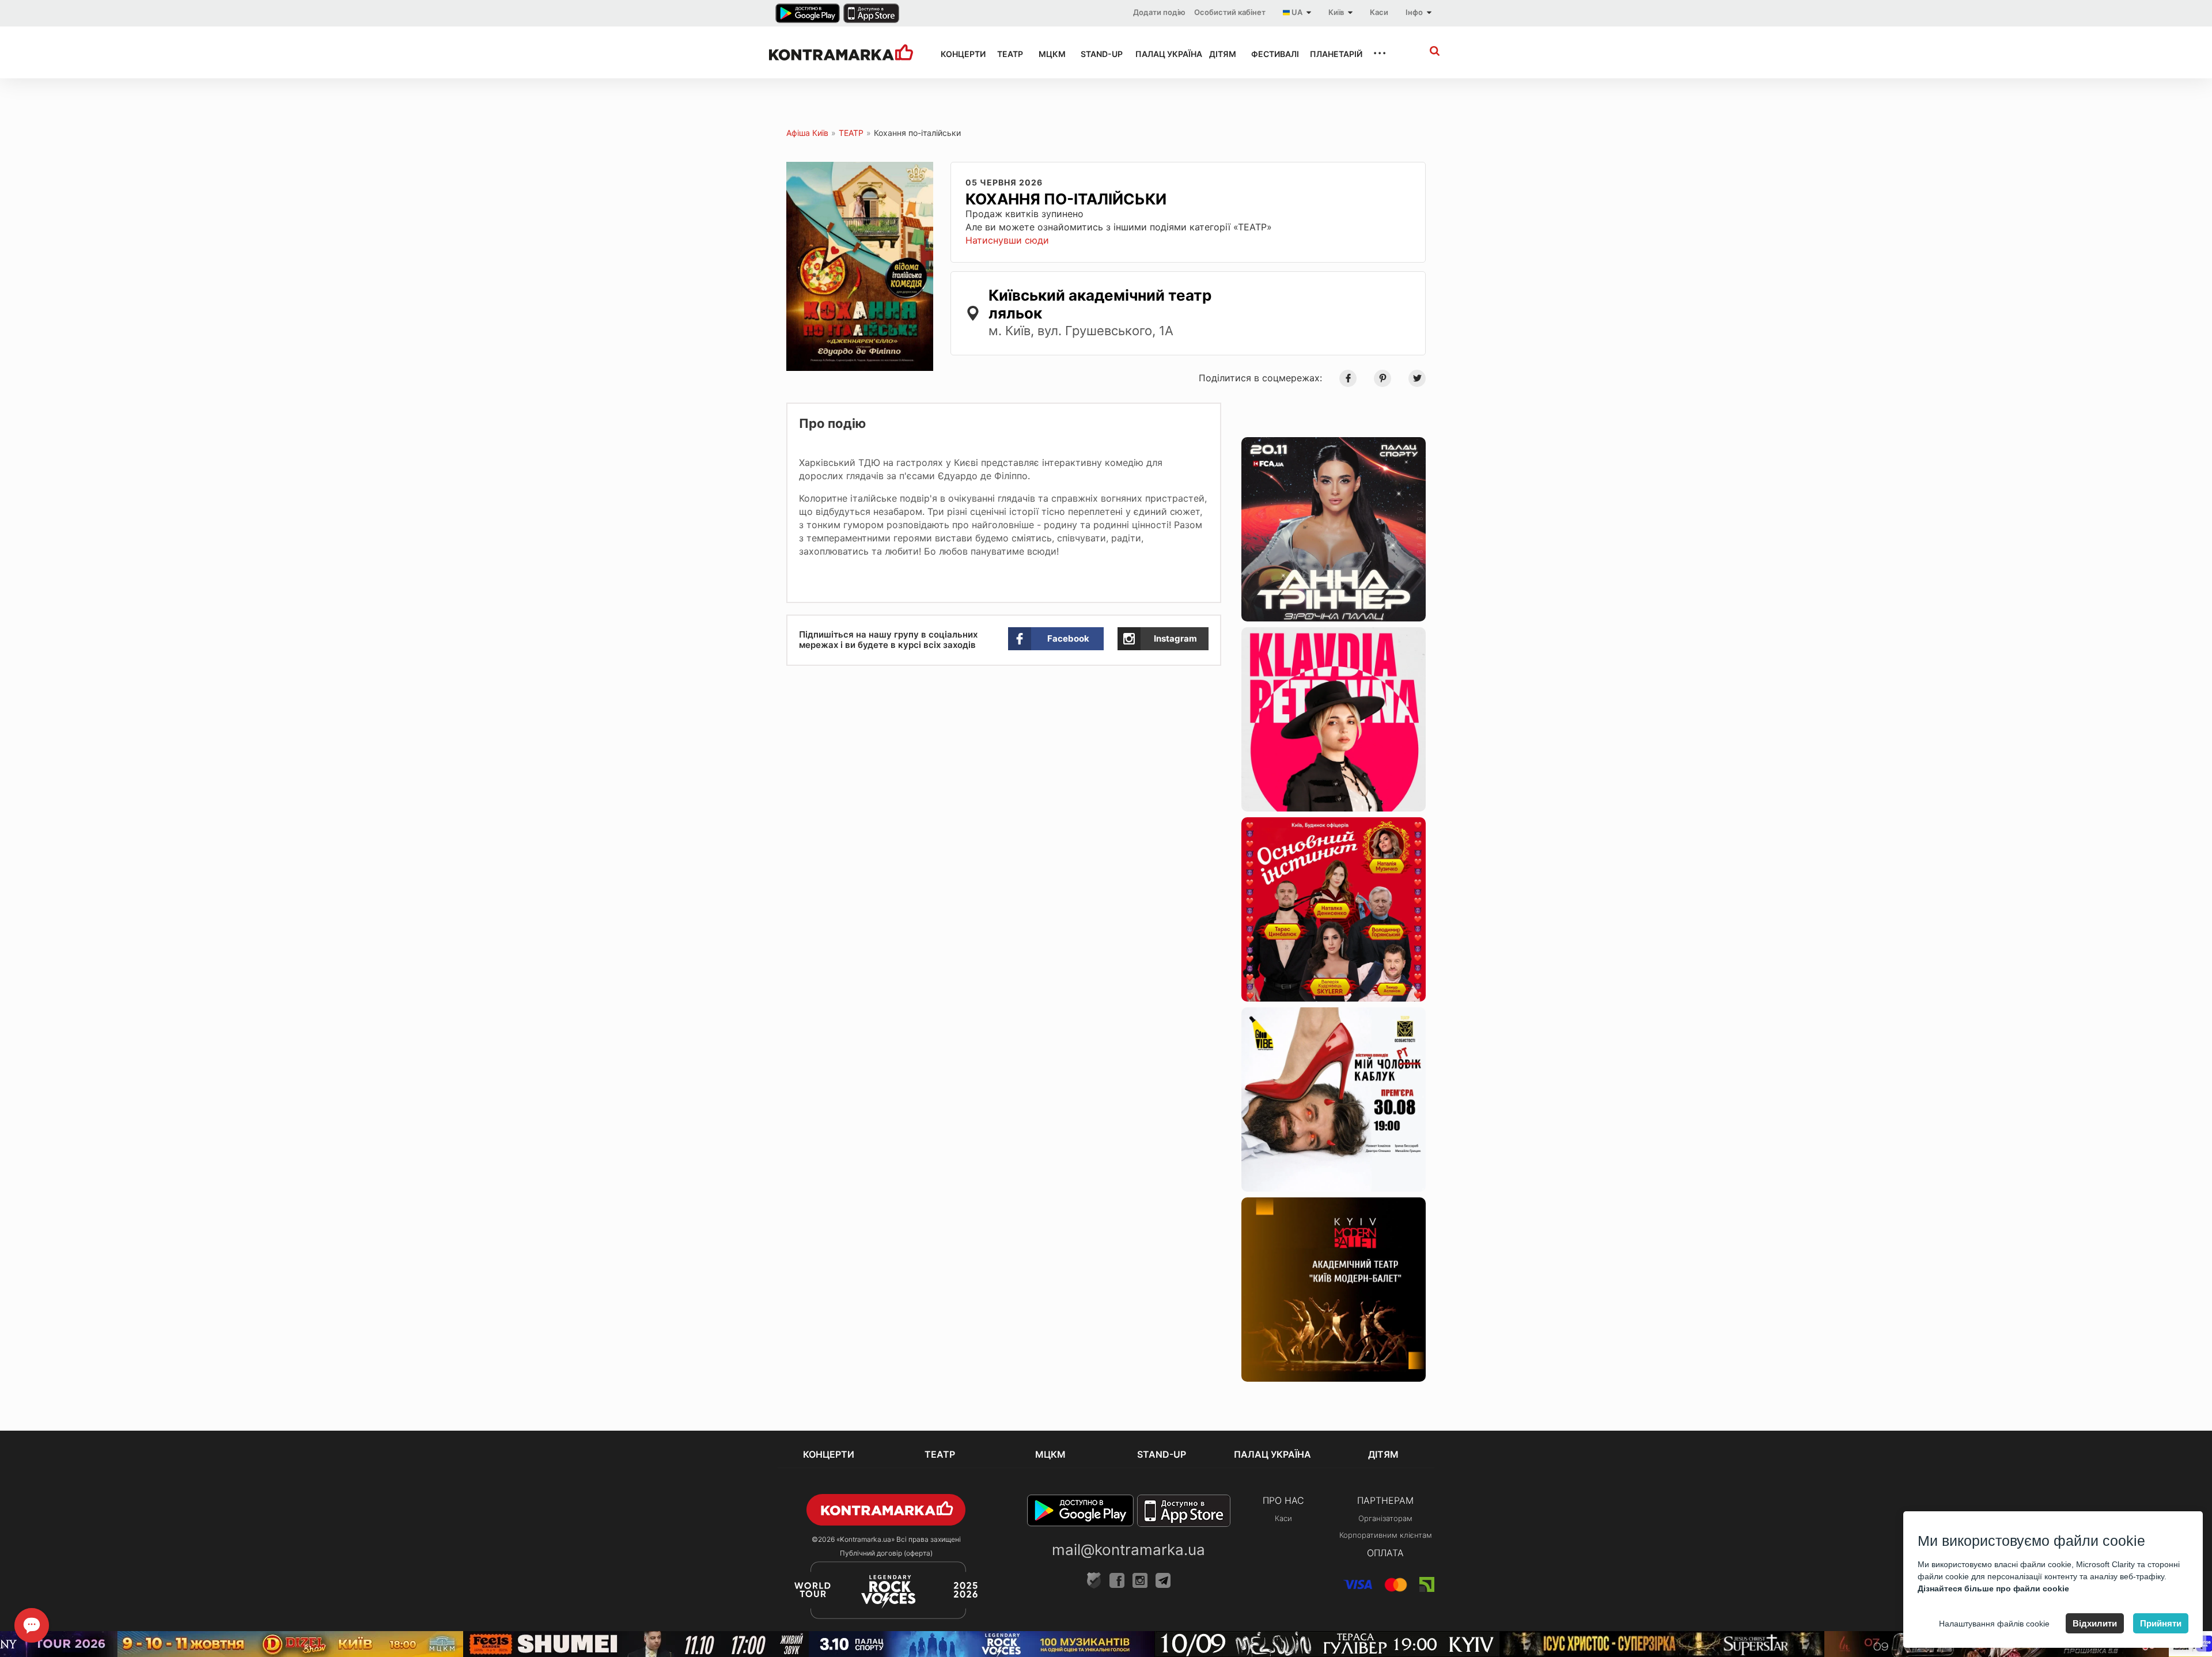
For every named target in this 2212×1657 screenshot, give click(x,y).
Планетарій (1331, 54)
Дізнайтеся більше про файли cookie (1993, 1588)
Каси (1379, 12)
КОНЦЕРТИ (959, 54)
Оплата (1385, 1553)
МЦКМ (1049, 54)
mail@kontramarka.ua (1128, 1550)
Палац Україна (1162, 54)
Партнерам (1385, 1500)
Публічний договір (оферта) (886, 1553)
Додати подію (1159, 12)
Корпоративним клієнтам (1386, 1535)
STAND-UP (1097, 54)
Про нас (1283, 1500)
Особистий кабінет (1230, 12)
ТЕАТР (1007, 54)
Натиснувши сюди (1007, 240)
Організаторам (1385, 1518)
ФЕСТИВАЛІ (1270, 54)
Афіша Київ (807, 133)
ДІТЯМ (1220, 54)
